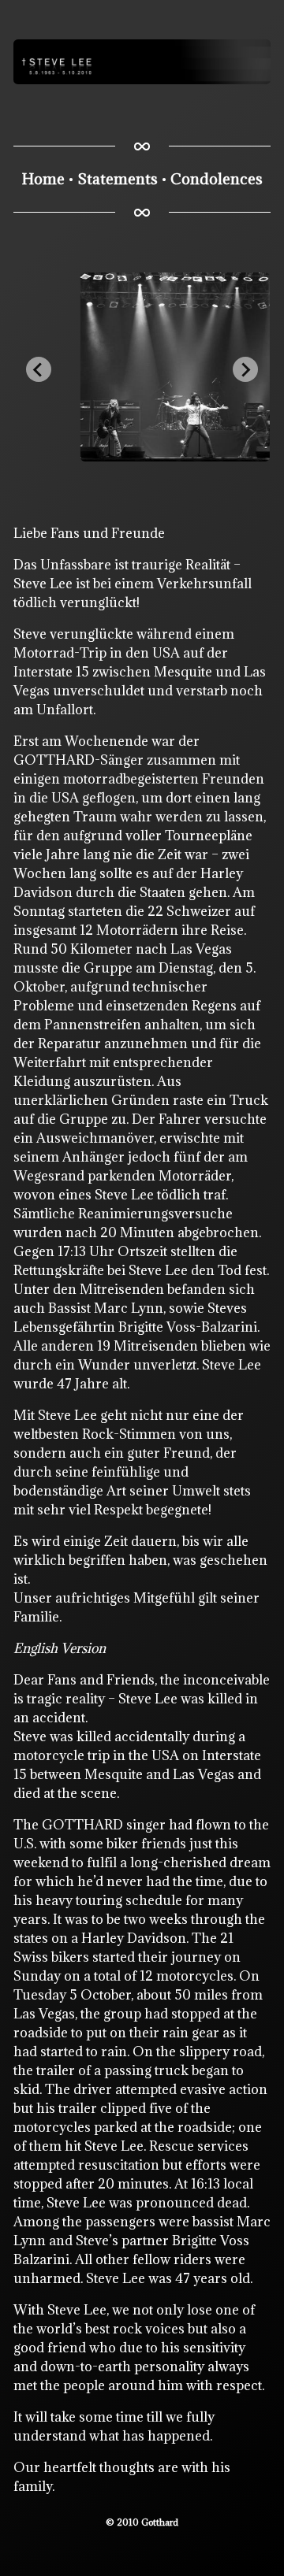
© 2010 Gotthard (142, 2522)
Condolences (217, 179)
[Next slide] (245, 369)
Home (43, 179)
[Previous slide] (39, 369)
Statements (118, 179)
